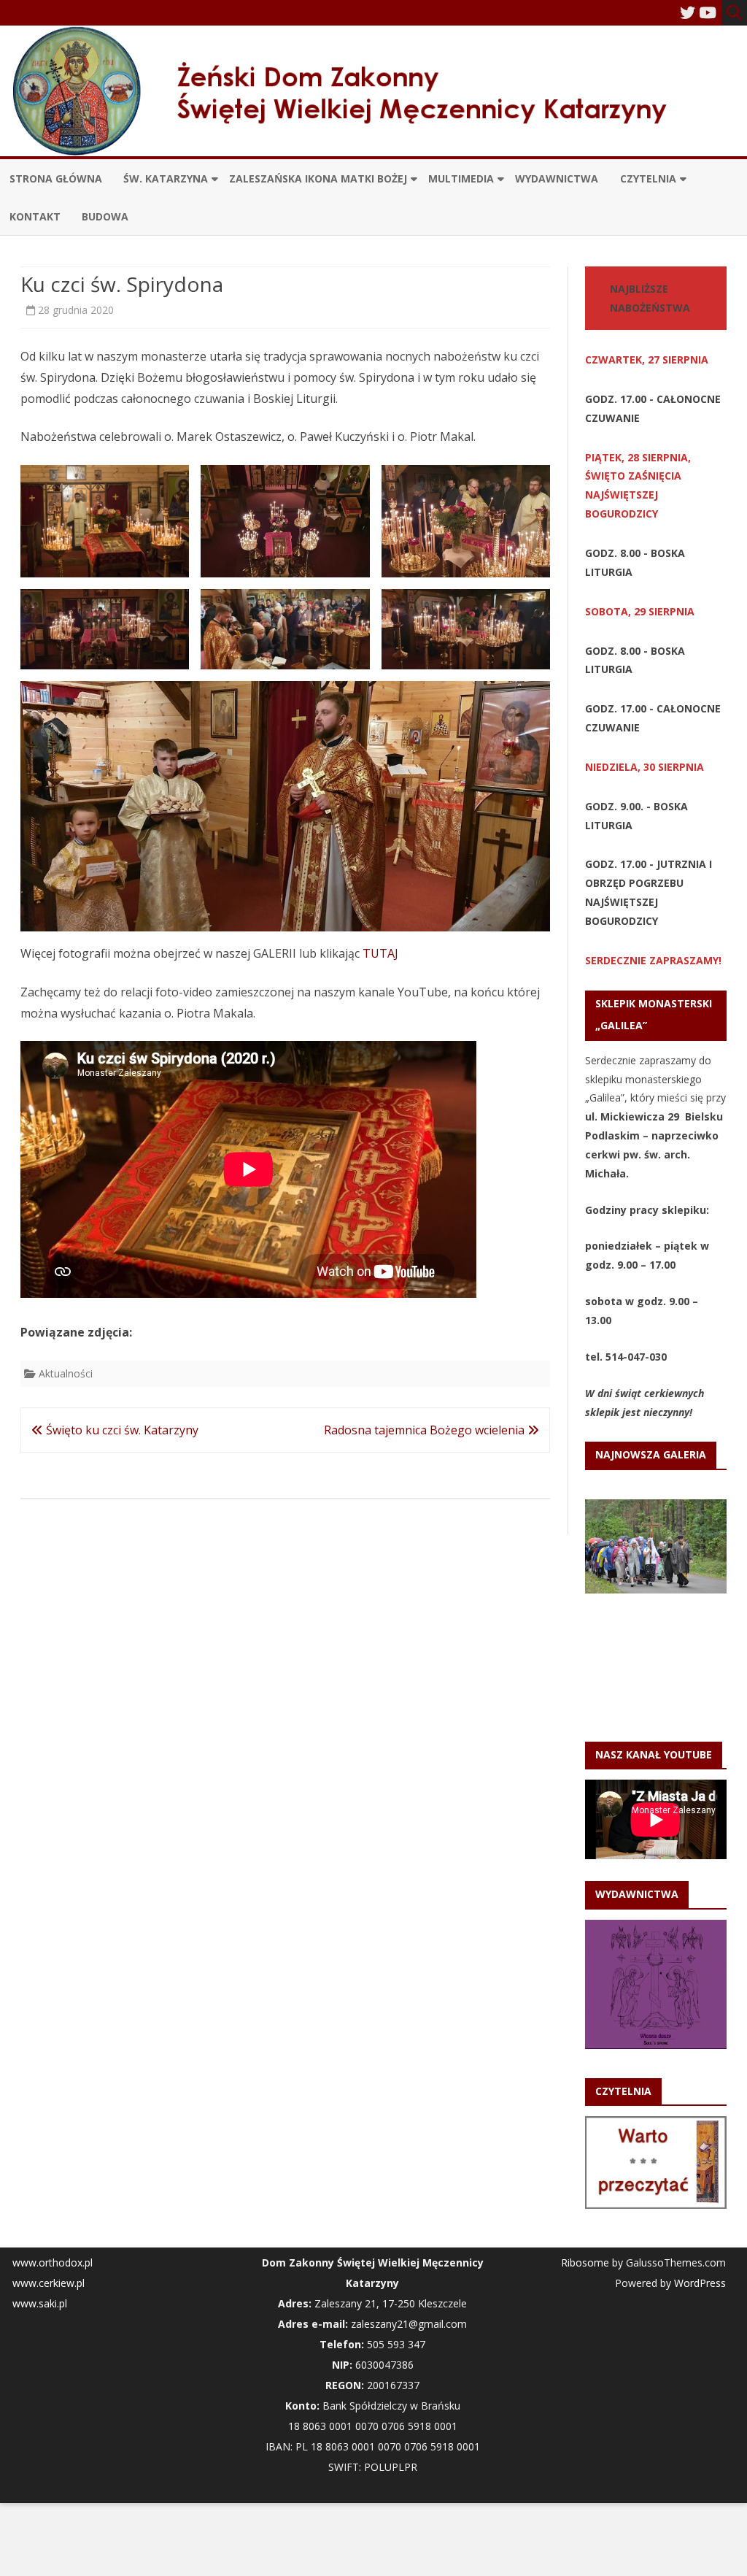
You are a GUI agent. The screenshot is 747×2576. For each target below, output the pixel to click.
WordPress (698, 2283)
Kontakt (35, 216)
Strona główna (56, 178)
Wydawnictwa (557, 178)
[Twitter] (688, 12)
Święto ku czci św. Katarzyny (121, 1430)
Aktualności (66, 1373)
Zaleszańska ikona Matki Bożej (318, 178)
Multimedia (461, 178)
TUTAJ (380, 953)
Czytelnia (648, 178)
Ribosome (585, 2262)
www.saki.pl (40, 2303)
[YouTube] (708, 12)
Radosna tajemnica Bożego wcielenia (426, 1430)
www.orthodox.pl (53, 2262)
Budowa (105, 216)
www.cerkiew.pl (49, 2283)
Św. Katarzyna (166, 178)
